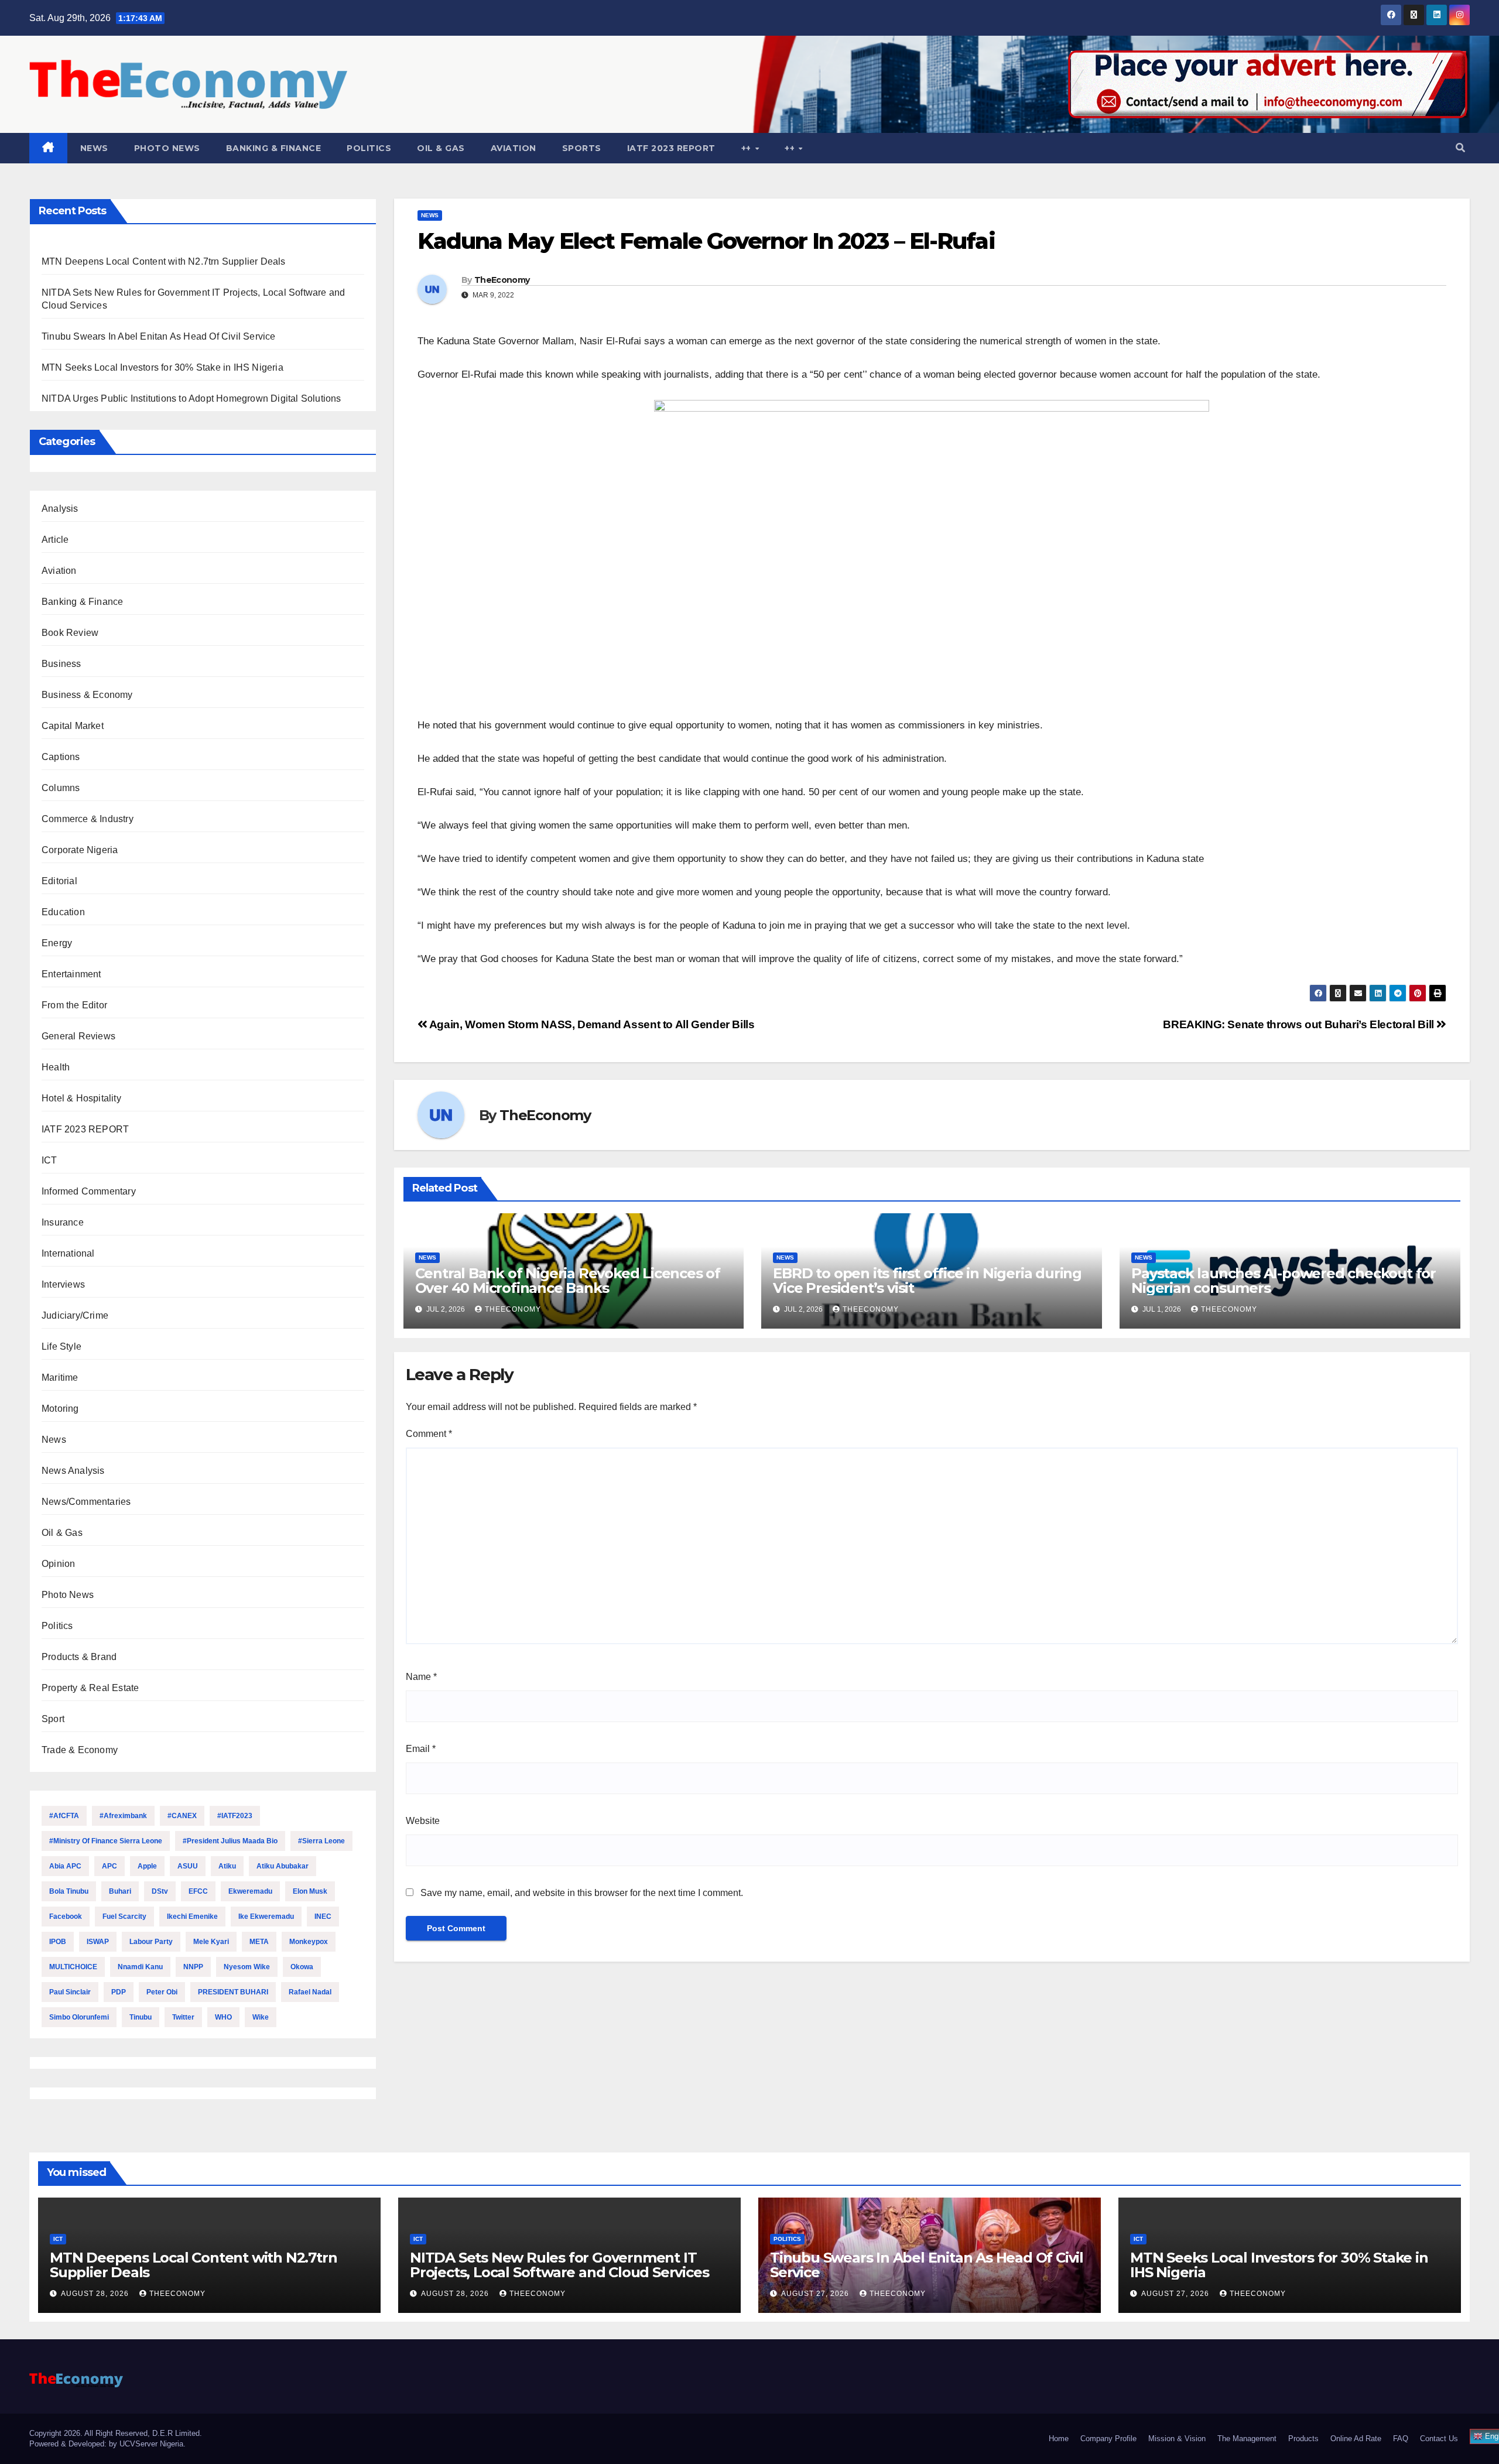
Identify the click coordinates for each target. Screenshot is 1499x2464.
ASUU (188, 1866)
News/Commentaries (86, 1502)
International (68, 1253)
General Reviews (78, 1036)
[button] (1460, 148)
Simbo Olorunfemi (79, 2017)
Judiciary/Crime (75, 1315)
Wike (261, 2017)
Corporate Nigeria (80, 850)
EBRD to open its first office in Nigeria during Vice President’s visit (927, 1281)
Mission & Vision (1177, 2439)
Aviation (514, 148)
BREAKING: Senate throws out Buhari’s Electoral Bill (1300, 1024)
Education (63, 912)
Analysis (60, 509)
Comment (429, 1434)
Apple (147, 1866)
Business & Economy (87, 695)
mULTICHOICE (73, 1967)
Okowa (302, 1967)
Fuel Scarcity (124, 1917)
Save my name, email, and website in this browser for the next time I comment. (582, 1893)
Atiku (227, 1866)
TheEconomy (502, 280)
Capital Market (73, 726)
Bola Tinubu (69, 1891)
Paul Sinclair (70, 1992)
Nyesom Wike (247, 1967)
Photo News (167, 148)
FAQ (1401, 2439)
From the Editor (74, 1005)
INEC (323, 1917)
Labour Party (151, 1942)
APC (109, 1866)
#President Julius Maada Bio (230, 1841)
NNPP (193, 1967)
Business (61, 664)
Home (1059, 2439)
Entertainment (71, 974)
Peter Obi (162, 1992)
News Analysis (73, 1471)
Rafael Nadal (310, 1992)
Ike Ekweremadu (266, 1917)
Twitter (183, 2017)
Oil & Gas (441, 148)
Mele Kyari (211, 1942)
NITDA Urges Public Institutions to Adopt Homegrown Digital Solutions (191, 398)
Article (55, 540)
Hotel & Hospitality (81, 1098)
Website (423, 1821)
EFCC (198, 1891)
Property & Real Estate (90, 1688)
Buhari (120, 1891)
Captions (61, 757)
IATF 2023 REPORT (671, 148)
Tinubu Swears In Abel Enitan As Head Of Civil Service (159, 336)
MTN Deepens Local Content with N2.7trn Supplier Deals (164, 261)
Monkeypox (309, 1942)
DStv (160, 1891)
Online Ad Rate (1356, 2439)
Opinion (58, 1564)
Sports (582, 148)
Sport (53, 1719)
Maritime (60, 1378)
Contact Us (1439, 2439)
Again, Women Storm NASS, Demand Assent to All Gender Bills (591, 1024)
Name (421, 1677)
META (259, 1942)
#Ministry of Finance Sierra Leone (106, 1841)
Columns (61, 788)
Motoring (60, 1409)
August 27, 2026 (816, 2294)
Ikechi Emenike (192, 1917)
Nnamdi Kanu (140, 1967)
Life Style (61, 1346)
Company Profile (1108, 2439)
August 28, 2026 (96, 2294)
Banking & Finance (274, 148)
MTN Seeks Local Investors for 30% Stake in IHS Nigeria (162, 367)
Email (421, 1749)
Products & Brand (79, 1657)
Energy (57, 943)
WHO (223, 2017)
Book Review (70, 633)
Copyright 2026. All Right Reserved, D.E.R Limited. (116, 2433)
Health (56, 1067)
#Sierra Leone (321, 1841)
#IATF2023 (235, 1816)
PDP (119, 1992)
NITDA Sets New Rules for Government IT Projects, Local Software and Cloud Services (559, 2265)
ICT (49, 1160)
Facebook (66, 1917)
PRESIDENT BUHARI (233, 1992)
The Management (1247, 2439)
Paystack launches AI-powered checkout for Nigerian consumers (1284, 1281)
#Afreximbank (123, 1816)
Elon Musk (310, 1891)
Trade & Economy (80, 1750)
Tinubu (141, 2017)
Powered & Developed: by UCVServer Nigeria (106, 2444)
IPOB (58, 1942)
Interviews (63, 1284)
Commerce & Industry (88, 819)
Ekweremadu (250, 1891)
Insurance (63, 1222)
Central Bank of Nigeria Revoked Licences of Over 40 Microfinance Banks (568, 1281)
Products (1303, 2439)
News (94, 148)
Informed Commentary (89, 1191)
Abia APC (65, 1866)
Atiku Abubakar (283, 1866)
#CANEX (182, 1816)
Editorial (59, 881)
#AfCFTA (64, 1816)
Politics (369, 148)
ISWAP (98, 1942)
